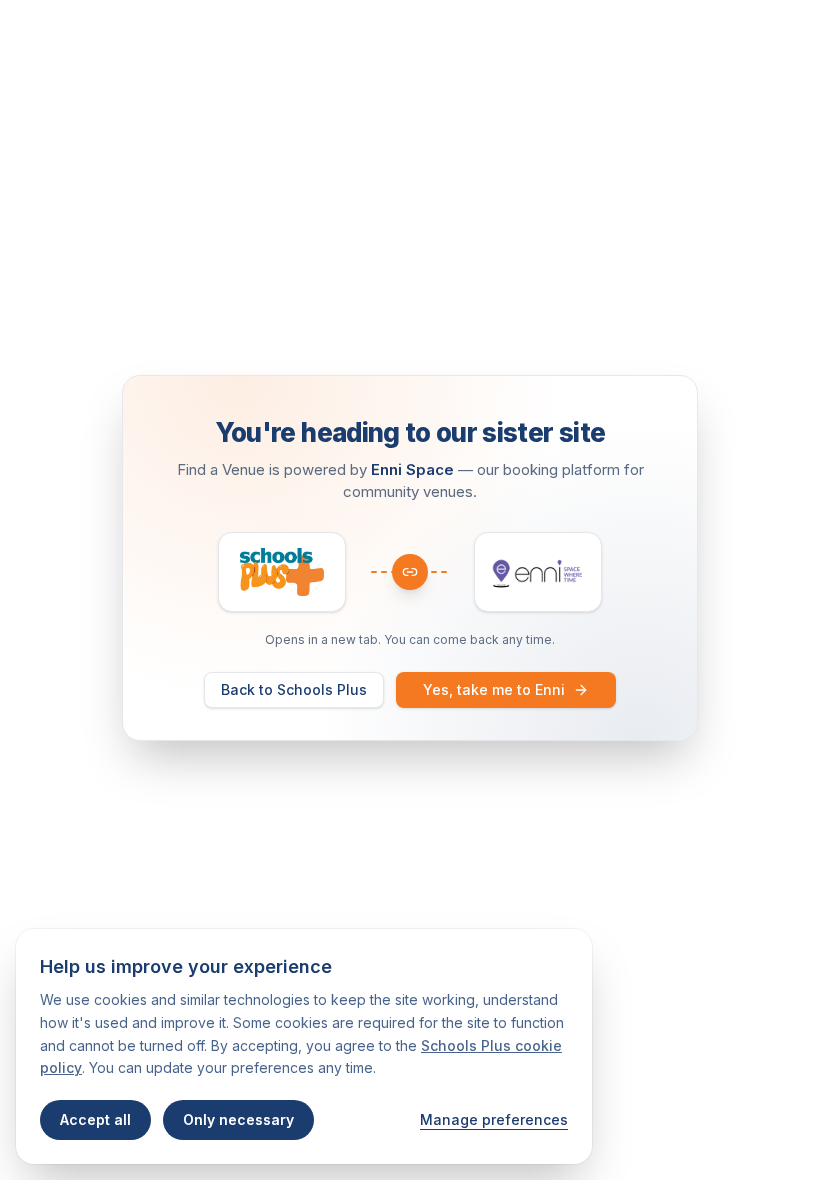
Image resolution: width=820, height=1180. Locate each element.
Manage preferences (494, 1119)
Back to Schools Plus (294, 689)
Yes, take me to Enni (494, 689)
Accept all (95, 1119)
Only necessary (238, 1119)
